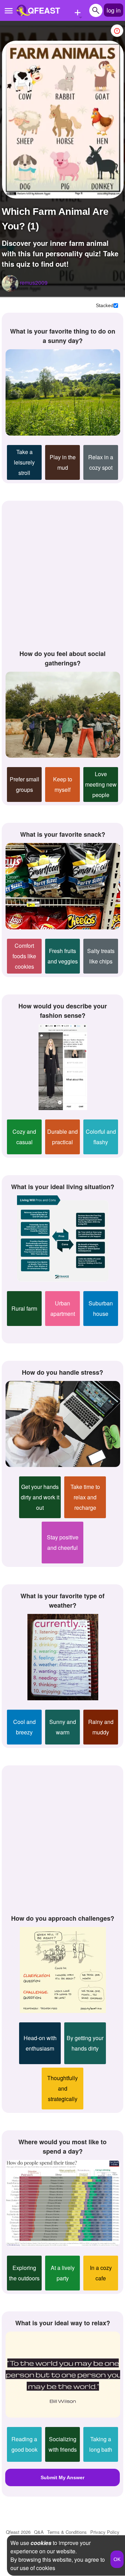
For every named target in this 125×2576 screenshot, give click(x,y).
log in (114, 10)
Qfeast (18, 2532)
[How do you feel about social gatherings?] (63, 715)
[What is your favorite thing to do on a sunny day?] (63, 392)
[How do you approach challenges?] (63, 1970)
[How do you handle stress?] (63, 1424)
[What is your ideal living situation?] (63, 1239)
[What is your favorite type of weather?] (63, 1657)
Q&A (39, 2532)
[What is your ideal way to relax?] (63, 2375)
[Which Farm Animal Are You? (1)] (63, 120)
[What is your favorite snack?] (63, 886)
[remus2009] (10, 283)
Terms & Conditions (67, 2532)
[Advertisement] (62, 574)
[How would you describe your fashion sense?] (63, 1067)
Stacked (105, 305)
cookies (41, 2543)
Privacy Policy (105, 2532)
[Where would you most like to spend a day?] (63, 2203)
